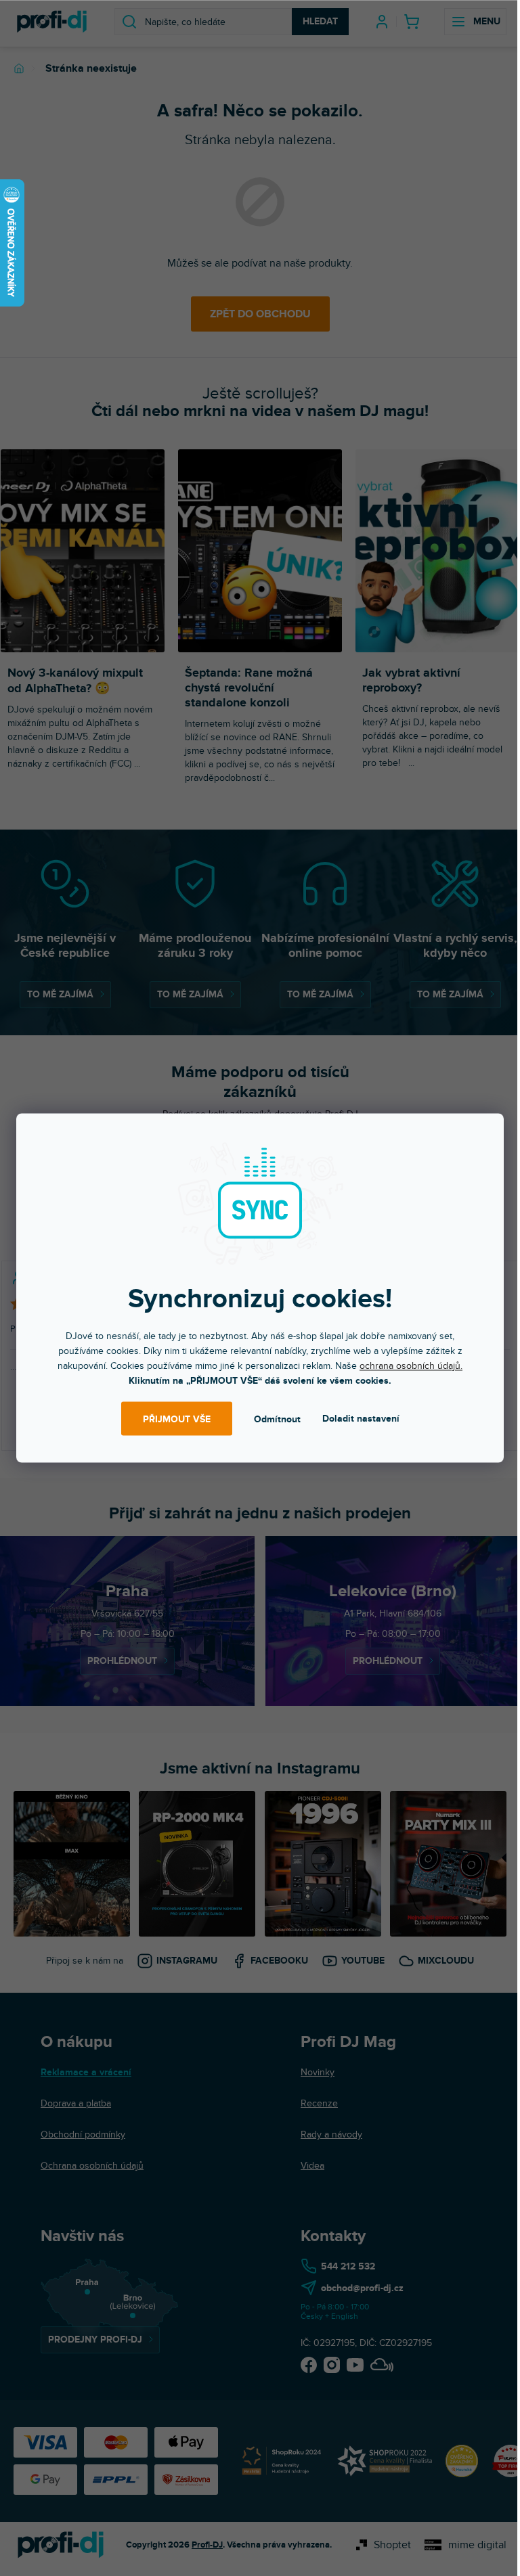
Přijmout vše (177, 1419)
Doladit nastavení (361, 1419)
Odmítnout (277, 1419)
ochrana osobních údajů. (411, 1366)
